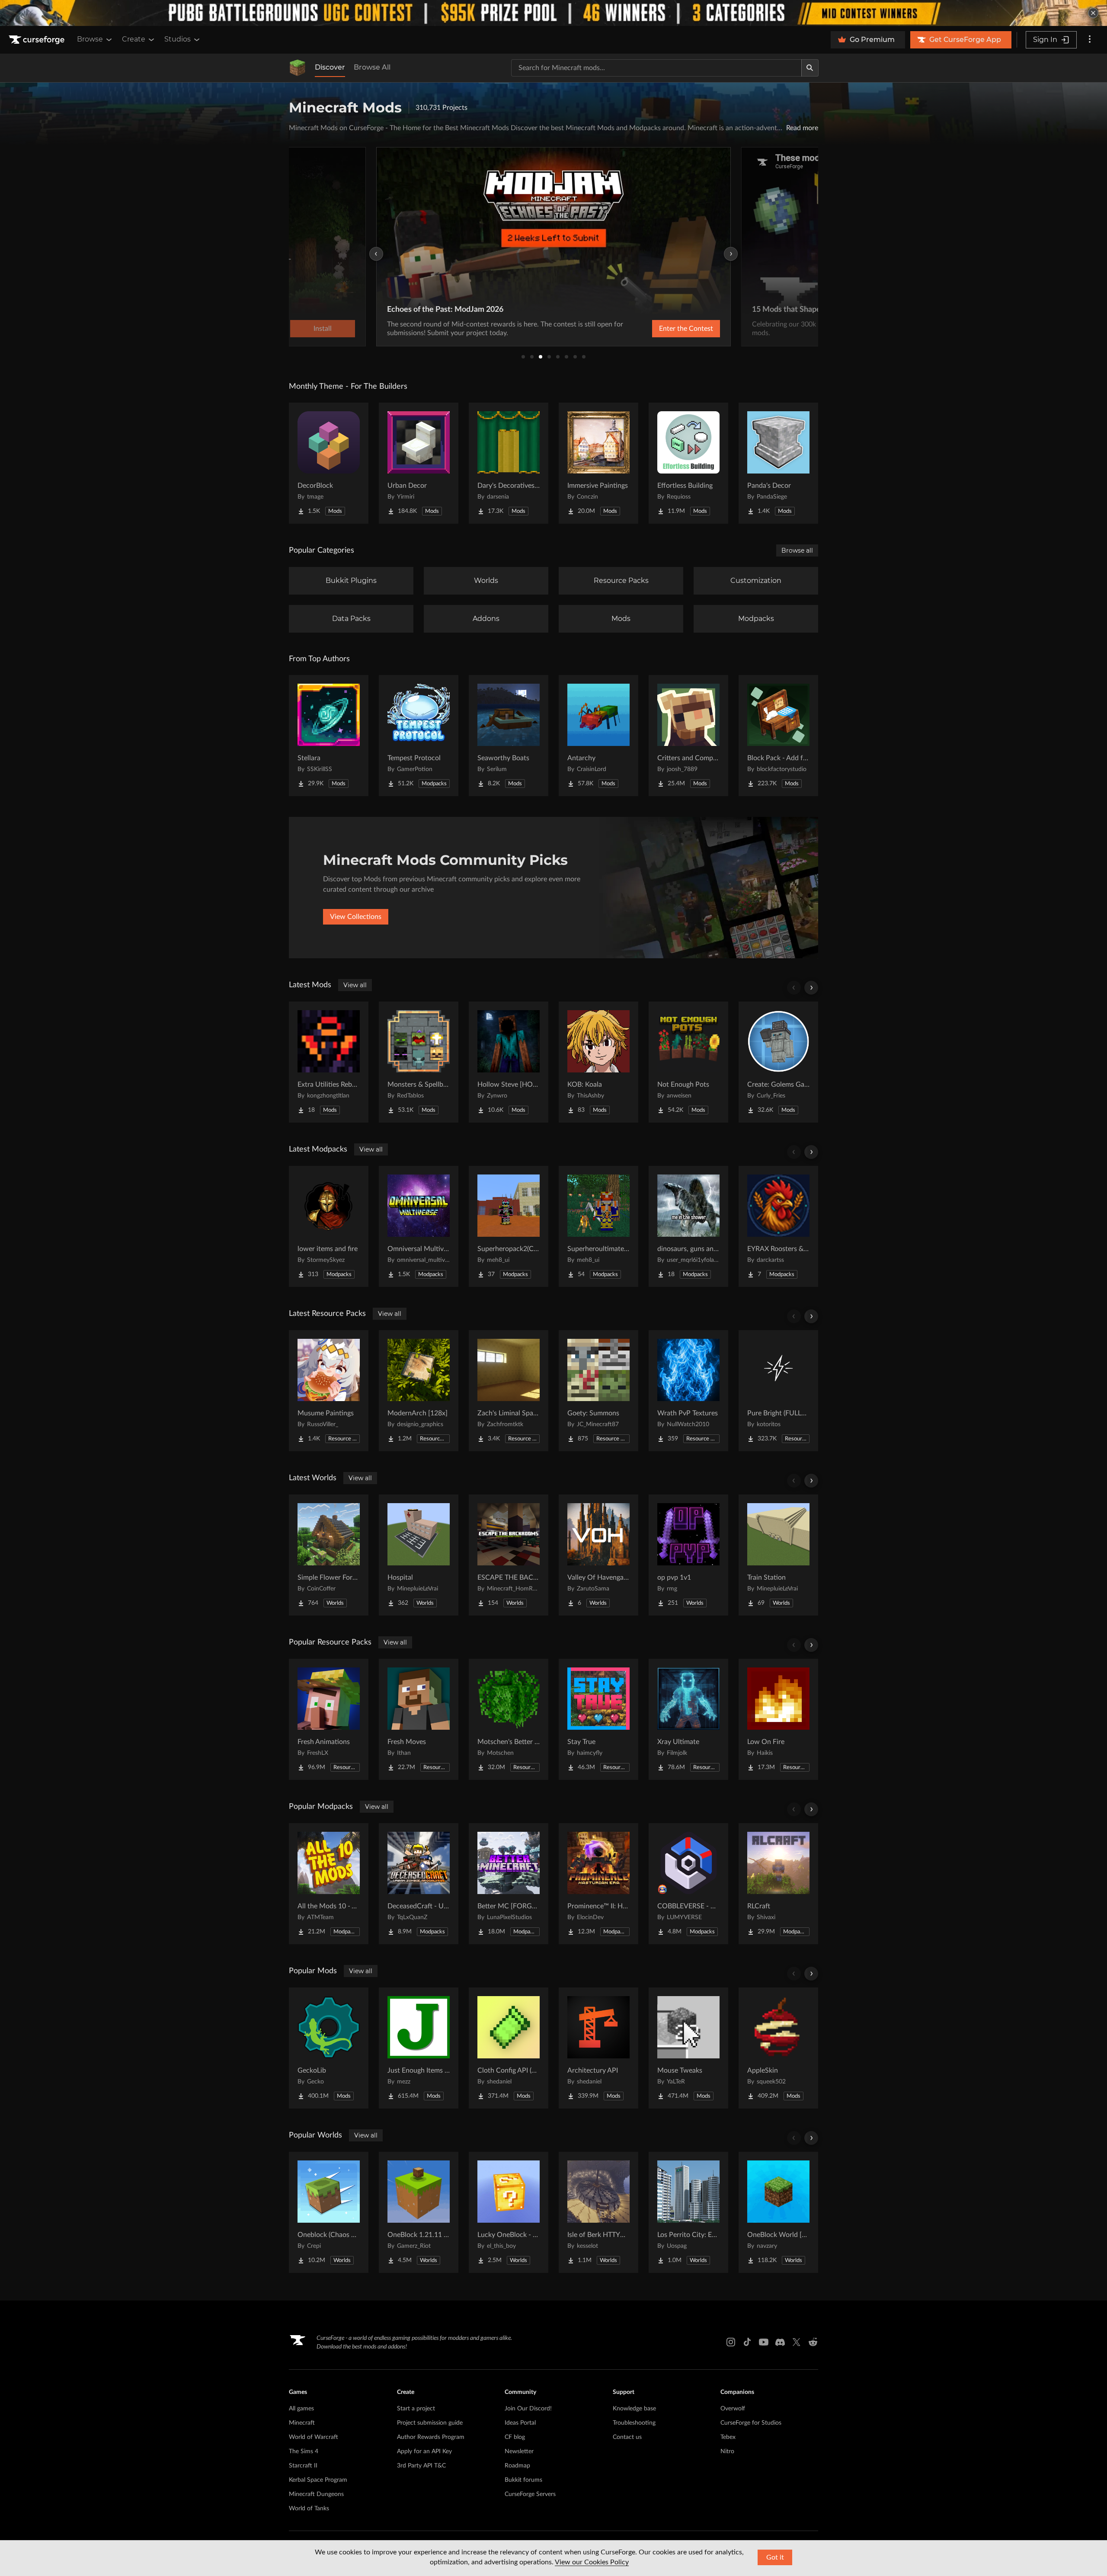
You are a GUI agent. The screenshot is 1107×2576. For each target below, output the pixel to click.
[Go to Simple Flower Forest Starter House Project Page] (329, 1555)
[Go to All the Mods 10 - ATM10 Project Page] (329, 1884)
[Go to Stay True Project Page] (598, 1719)
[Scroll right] (811, 988)
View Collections (356, 917)
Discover (330, 67)
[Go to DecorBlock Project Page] (329, 463)
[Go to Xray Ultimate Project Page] (688, 1719)
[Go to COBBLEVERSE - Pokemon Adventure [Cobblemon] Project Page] (688, 1884)
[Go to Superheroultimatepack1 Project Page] (598, 1226)
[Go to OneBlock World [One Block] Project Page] (778, 2212)
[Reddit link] (813, 2342)
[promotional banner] (553, 13)
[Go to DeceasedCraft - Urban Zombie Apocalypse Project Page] (419, 1884)
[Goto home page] (38, 40)
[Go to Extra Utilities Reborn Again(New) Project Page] (329, 1062)
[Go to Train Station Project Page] (778, 1555)
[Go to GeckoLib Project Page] (329, 2048)
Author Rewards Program (431, 2437)
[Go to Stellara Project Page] (329, 736)
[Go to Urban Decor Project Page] (419, 463)
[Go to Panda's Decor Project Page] (778, 463)
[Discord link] (780, 2342)
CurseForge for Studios (751, 2423)
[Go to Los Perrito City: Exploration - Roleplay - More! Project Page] (688, 2212)
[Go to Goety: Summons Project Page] (598, 1391)
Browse (90, 39)
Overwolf (733, 2409)
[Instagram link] (731, 2342)
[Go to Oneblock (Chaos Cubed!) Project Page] (329, 2212)
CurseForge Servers (530, 2494)
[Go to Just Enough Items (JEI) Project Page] (419, 2048)
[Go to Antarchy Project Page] (598, 736)
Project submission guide (430, 2423)
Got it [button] (775, 2557)
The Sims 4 (304, 2451)
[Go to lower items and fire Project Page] (329, 1226)
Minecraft (302, 2423)
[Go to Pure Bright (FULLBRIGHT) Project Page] (778, 1391)
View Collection (663, 329)
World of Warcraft (314, 2437)
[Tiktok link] (747, 2342)
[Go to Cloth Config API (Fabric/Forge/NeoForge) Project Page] (509, 2048)
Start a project (416, 2409)
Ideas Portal (520, 2423)
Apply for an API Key (424, 2451)
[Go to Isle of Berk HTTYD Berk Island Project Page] (598, 2212)
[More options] (1090, 40)
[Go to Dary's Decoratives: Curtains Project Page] (509, 463)
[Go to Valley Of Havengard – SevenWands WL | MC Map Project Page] (598, 1555)
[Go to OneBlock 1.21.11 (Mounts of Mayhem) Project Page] (419, 2212)
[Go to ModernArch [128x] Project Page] (419, 1391)
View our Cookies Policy (592, 2562)
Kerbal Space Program (318, 2480)
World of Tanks (309, 2509)
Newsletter (519, 2451)
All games (301, 2409)
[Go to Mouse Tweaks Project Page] (688, 2048)
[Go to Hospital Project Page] (419, 1555)
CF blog (515, 2437)
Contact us (627, 2437)
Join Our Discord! (528, 2409)
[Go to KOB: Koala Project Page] (598, 1062)
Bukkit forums (523, 2480)
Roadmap (517, 2466)
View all (355, 985)
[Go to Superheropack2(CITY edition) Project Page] (509, 1226)
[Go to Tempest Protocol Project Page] (419, 736)
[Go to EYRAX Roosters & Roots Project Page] (778, 1226)
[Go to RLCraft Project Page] (778, 1884)
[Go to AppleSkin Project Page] (778, 2048)
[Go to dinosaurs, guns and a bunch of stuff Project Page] (688, 1226)
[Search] (810, 68)
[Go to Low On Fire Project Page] (778, 1719)
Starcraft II (303, 2466)
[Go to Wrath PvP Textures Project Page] (688, 1391)
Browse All (372, 67)
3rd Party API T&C (421, 2466)
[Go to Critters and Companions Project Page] (688, 736)
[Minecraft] (298, 68)
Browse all (797, 550)
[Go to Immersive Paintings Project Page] (598, 463)
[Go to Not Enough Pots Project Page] (688, 1062)
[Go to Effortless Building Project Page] (688, 463)
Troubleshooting (634, 2423)
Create (134, 39)
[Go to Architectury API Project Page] (598, 2048)
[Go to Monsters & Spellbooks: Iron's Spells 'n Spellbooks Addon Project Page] (419, 1062)
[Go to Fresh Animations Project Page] (329, 1719)
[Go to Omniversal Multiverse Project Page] (419, 1226)
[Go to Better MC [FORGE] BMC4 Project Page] (509, 1884)
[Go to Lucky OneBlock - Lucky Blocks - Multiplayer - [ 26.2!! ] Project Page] (509, 2212)
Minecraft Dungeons (316, 2494)
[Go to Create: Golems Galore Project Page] (778, 1062)
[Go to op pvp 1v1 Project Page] (688, 1555)
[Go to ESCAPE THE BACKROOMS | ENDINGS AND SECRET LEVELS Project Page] (509, 1555)
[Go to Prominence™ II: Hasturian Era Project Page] (598, 1884)
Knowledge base (634, 2409)
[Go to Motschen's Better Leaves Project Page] (509, 1719)
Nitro (727, 2451)
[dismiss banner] (1093, 13)
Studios (178, 39)
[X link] (797, 2342)
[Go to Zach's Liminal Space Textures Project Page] (509, 1391)
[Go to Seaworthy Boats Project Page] (509, 736)
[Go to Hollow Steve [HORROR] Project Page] (509, 1062)
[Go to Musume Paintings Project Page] (329, 1391)
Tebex (728, 2437)
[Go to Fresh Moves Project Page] (419, 1719)
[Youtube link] (764, 2342)
